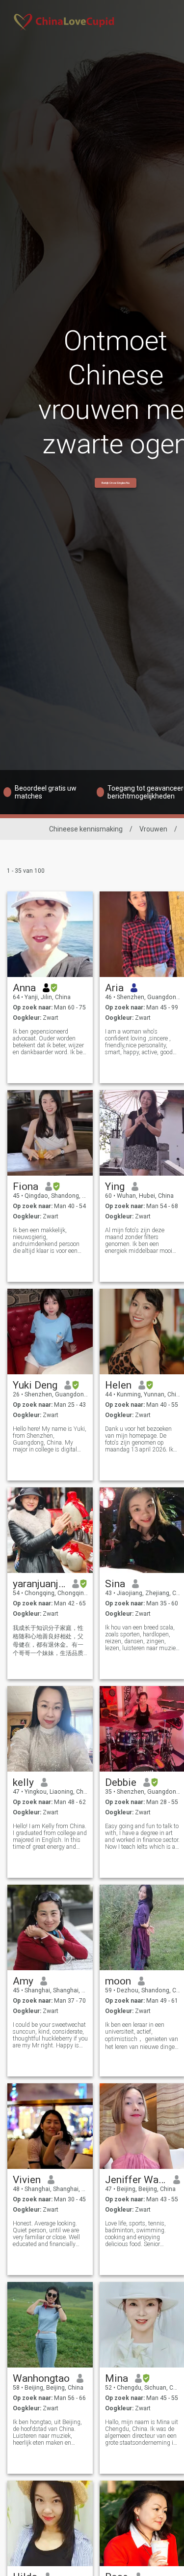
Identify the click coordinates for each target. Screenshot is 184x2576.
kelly (23, 1782)
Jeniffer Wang (136, 2180)
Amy (23, 1981)
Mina (117, 2378)
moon (118, 1981)
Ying (115, 1186)
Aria (114, 988)
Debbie (121, 1782)
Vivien (27, 2180)
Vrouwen (153, 829)
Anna (24, 988)
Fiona (26, 1186)
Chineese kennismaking (86, 829)
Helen (118, 1385)
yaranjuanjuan (39, 1584)
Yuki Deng (35, 1385)
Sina (115, 1584)
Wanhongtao (41, 2378)
